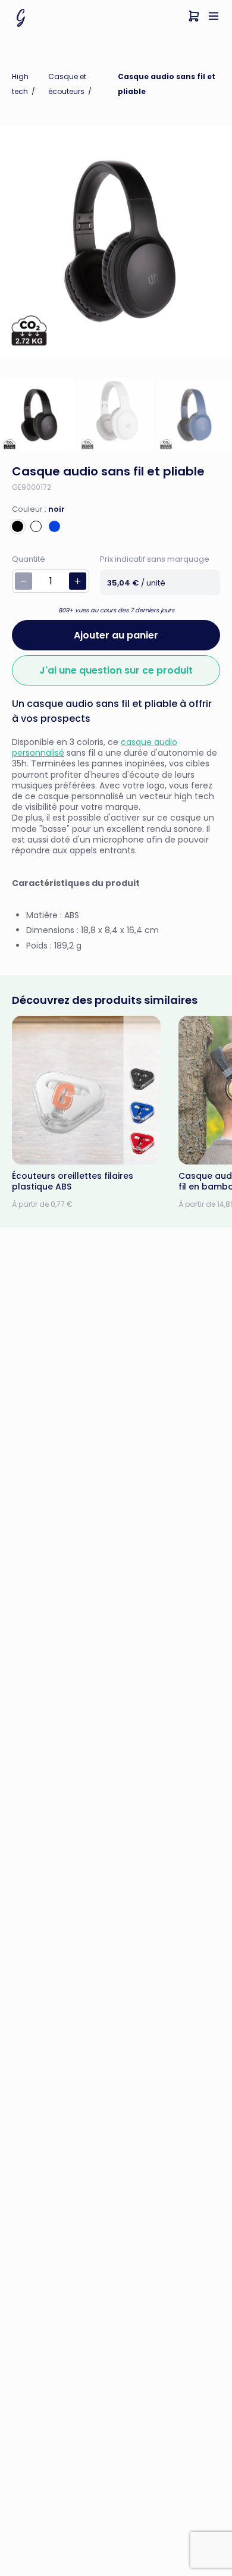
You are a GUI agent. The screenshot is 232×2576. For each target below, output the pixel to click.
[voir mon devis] (194, 18)
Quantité (29, 559)
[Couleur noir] (18, 526)
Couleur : (38, 509)
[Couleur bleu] (54, 526)
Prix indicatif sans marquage (155, 559)
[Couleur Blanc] (36, 526)
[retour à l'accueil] (21, 18)
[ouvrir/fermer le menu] (214, 18)
